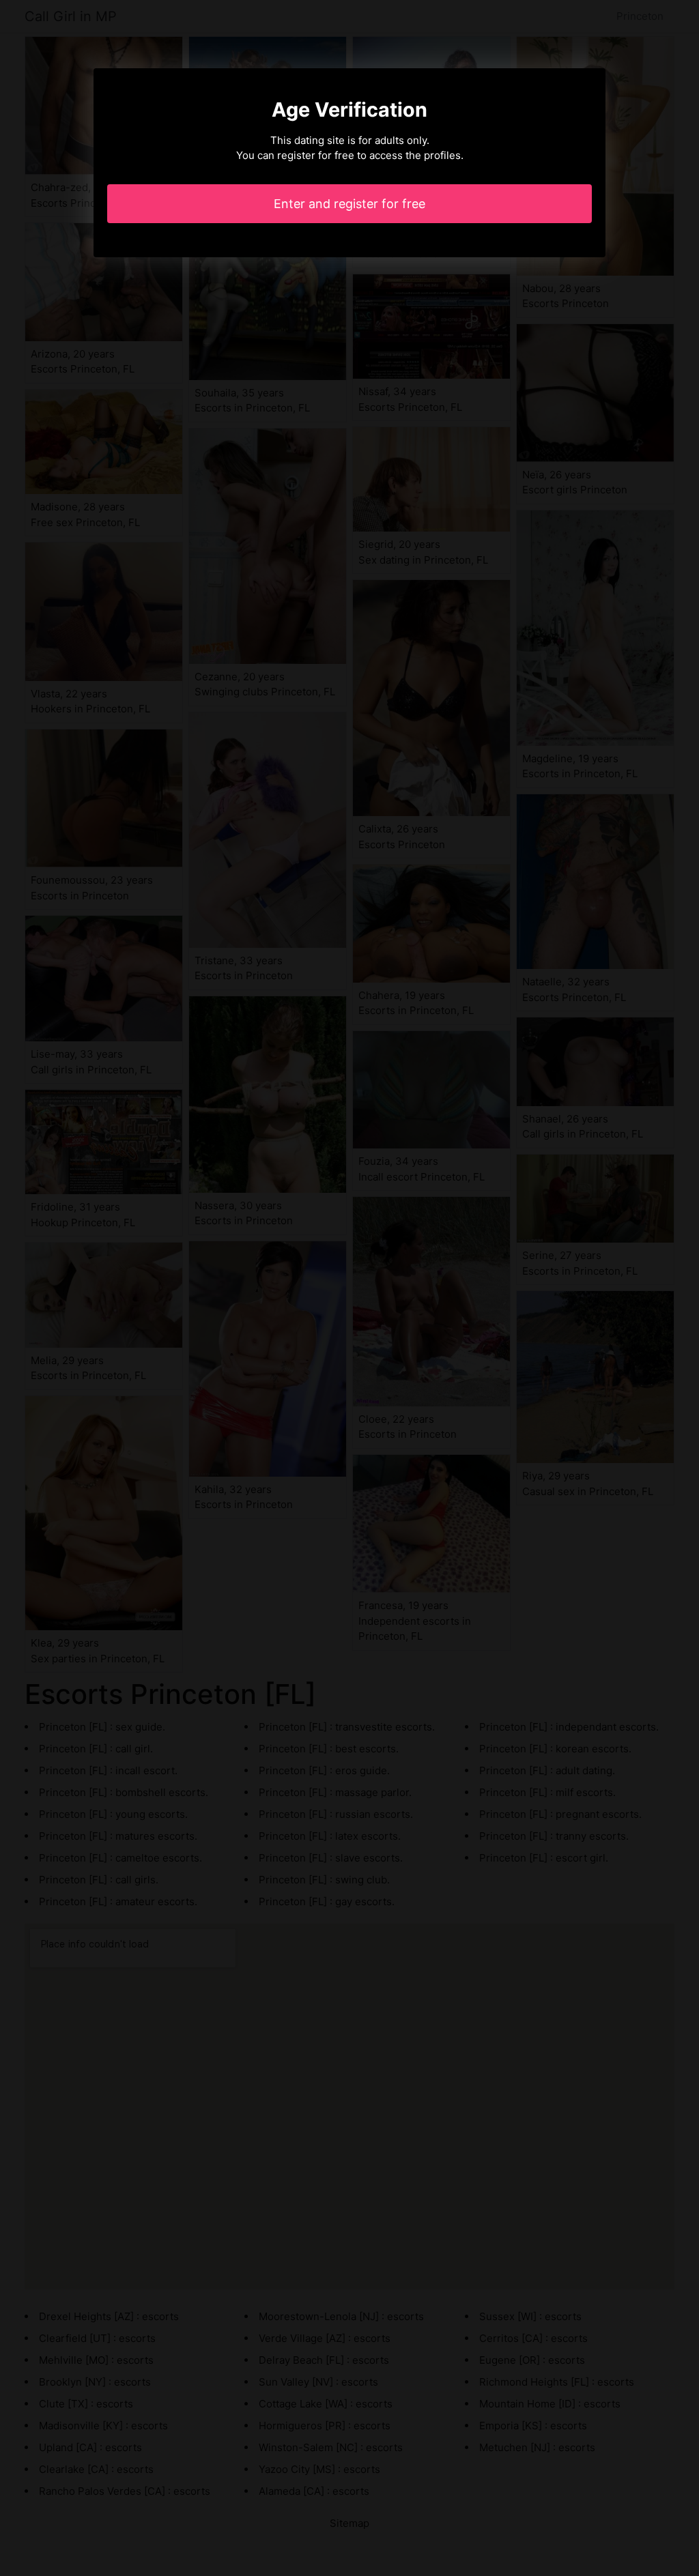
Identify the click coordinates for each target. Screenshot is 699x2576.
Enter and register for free (349, 204)
